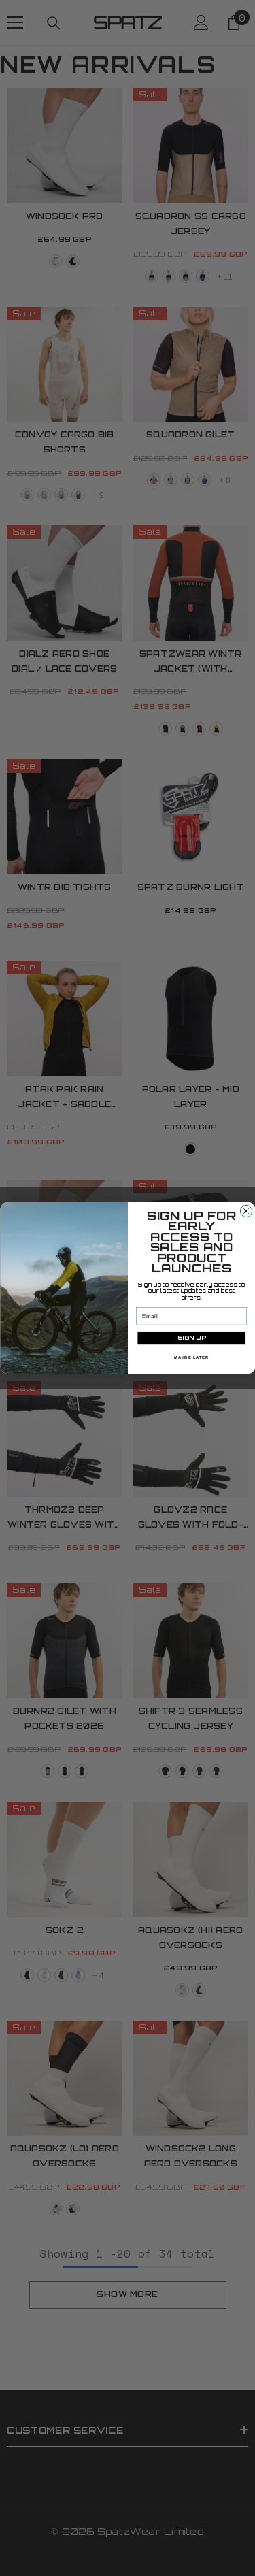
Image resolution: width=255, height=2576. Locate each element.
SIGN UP (191, 1338)
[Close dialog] (246, 1211)
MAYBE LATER (191, 1358)
